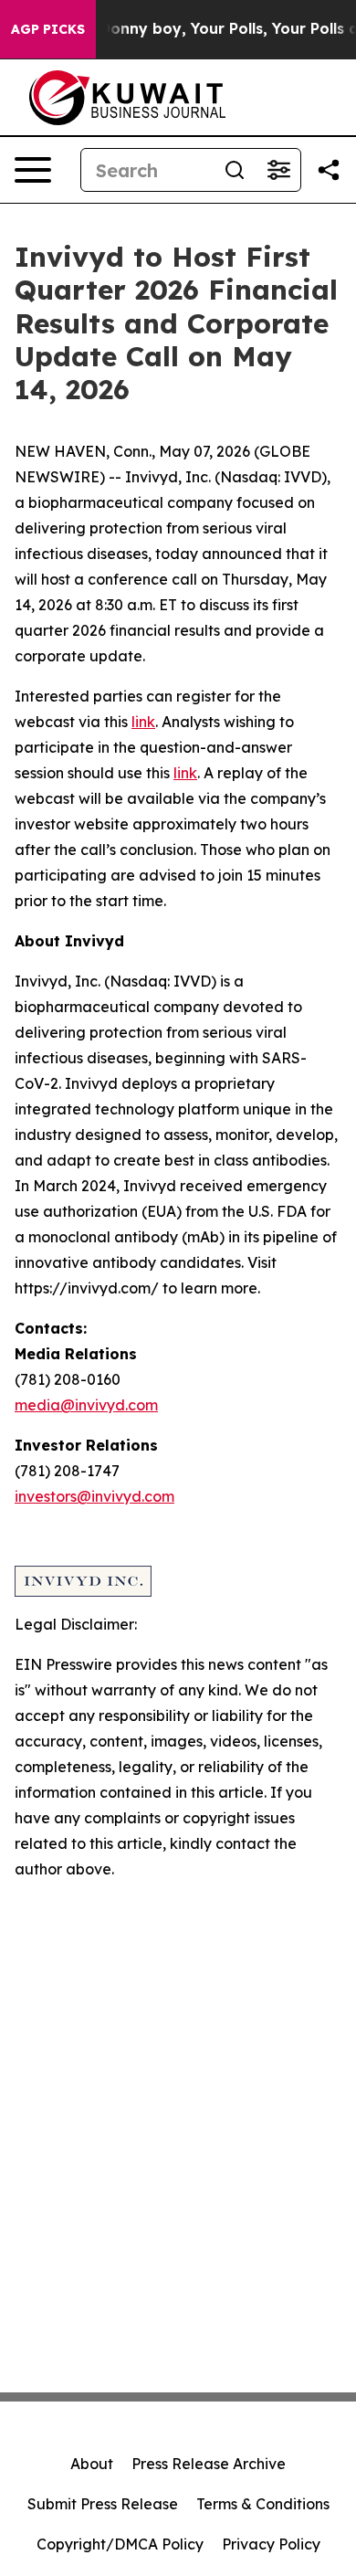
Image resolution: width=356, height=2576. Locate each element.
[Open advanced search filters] (278, 170)
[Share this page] (329, 170)
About (92, 2464)
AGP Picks (48, 29)
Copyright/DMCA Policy (120, 2544)
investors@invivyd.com (94, 1496)
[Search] (235, 170)
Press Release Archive (209, 2464)
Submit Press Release (103, 2504)
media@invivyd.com (86, 1405)
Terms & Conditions (263, 2504)
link (143, 722)
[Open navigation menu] (33, 170)
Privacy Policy (271, 2544)
